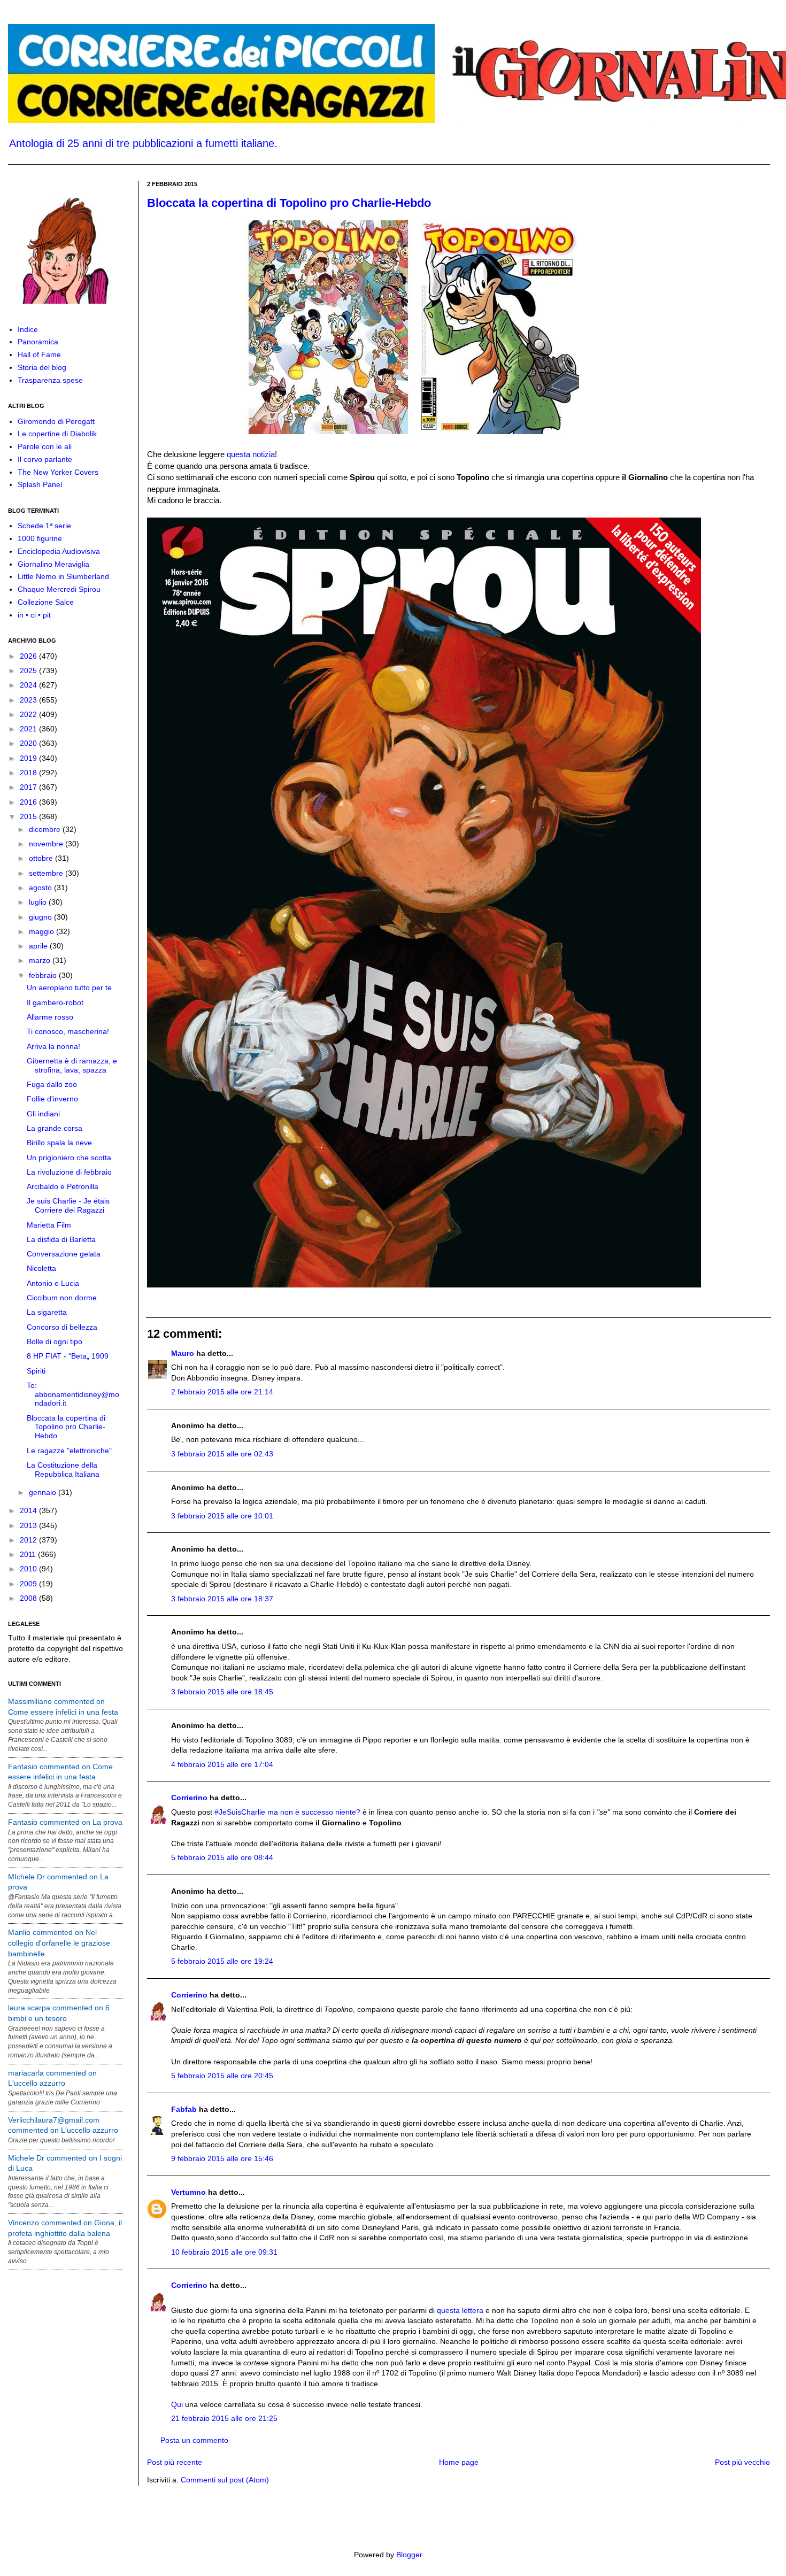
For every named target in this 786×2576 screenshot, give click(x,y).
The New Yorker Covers (58, 472)
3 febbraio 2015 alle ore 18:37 (222, 1599)
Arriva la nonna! (53, 1046)
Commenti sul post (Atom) (225, 2480)
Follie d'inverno (52, 1099)
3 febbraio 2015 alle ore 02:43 (222, 1454)
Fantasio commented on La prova (65, 1822)
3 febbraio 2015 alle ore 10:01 (222, 1516)
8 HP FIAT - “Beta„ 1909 (68, 1356)
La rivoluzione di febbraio (69, 1172)
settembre (47, 873)
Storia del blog (42, 367)
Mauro (183, 1353)
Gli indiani (43, 1114)
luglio (39, 902)
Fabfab (184, 2109)
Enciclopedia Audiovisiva (59, 551)
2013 (29, 1525)
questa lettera (460, 2310)
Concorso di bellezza (62, 1327)
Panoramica (38, 342)
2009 (29, 1584)
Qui (177, 2404)
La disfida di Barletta (61, 1239)
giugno (41, 917)
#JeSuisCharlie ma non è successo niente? (287, 1812)
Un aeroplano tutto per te (69, 988)
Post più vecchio (742, 2462)
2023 (29, 700)
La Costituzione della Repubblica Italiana (63, 1470)
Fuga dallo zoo (52, 1084)
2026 (29, 656)
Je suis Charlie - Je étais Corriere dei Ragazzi (68, 1205)
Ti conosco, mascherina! (68, 1031)
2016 (29, 802)
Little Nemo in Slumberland (63, 576)
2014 (29, 1510)
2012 (29, 1540)
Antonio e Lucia (53, 1283)
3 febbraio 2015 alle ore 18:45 (222, 1692)
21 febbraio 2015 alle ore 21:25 (224, 2418)
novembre (47, 844)
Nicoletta (41, 1268)
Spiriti (36, 1371)
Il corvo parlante (45, 459)
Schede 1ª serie (44, 526)
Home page (459, 2462)
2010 (29, 1569)
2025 (29, 670)
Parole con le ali (45, 446)
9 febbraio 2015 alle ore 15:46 (222, 2158)
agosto (41, 888)
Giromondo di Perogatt (56, 421)
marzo (41, 960)
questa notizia (251, 454)
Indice (28, 329)
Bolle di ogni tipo (55, 1341)
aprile (39, 946)
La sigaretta (47, 1312)
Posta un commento (194, 2440)
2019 (29, 758)
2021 (29, 729)
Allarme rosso (50, 1017)
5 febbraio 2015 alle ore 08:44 (222, 1857)
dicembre (46, 829)
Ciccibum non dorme (62, 1298)
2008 (29, 1598)
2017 (29, 787)
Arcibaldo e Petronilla (63, 1186)
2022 (29, 714)
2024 (29, 685)
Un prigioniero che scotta (69, 1158)
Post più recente (175, 2462)
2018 (29, 773)
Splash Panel (40, 484)
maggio (43, 931)
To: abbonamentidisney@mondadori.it (73, 1394)
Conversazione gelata (64, 1254)
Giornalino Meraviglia (53, 564)
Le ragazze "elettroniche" (69, 1451)
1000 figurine (40, 538)
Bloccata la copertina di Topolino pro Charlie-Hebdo (289, 203)
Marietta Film (49, 1225)
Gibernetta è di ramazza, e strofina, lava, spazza (72, 1065)
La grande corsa (55, 1128)
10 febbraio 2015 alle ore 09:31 (224, 2252)
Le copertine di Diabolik (57, 434)
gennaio (44, 1492)
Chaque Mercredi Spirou (59, 589)
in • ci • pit (34, 615)
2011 (29, 1554)
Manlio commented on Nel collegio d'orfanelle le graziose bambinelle (59, 1943)
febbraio (44, 975)
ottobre (42, 858)
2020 (29, 743)
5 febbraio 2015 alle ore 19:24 (222, 1961)
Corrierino (189, 1798)
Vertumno (188, 2192)
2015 (29, 816)
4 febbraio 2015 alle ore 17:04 (222, 1764)
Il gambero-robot (55, 1002)
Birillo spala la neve (59, 1143)
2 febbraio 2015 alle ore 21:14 (222, 1392)
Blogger (409, 2555)
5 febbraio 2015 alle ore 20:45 (222, 2076)
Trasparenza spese (50, 380)
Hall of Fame (39, 354)
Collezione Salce (46, 602)
